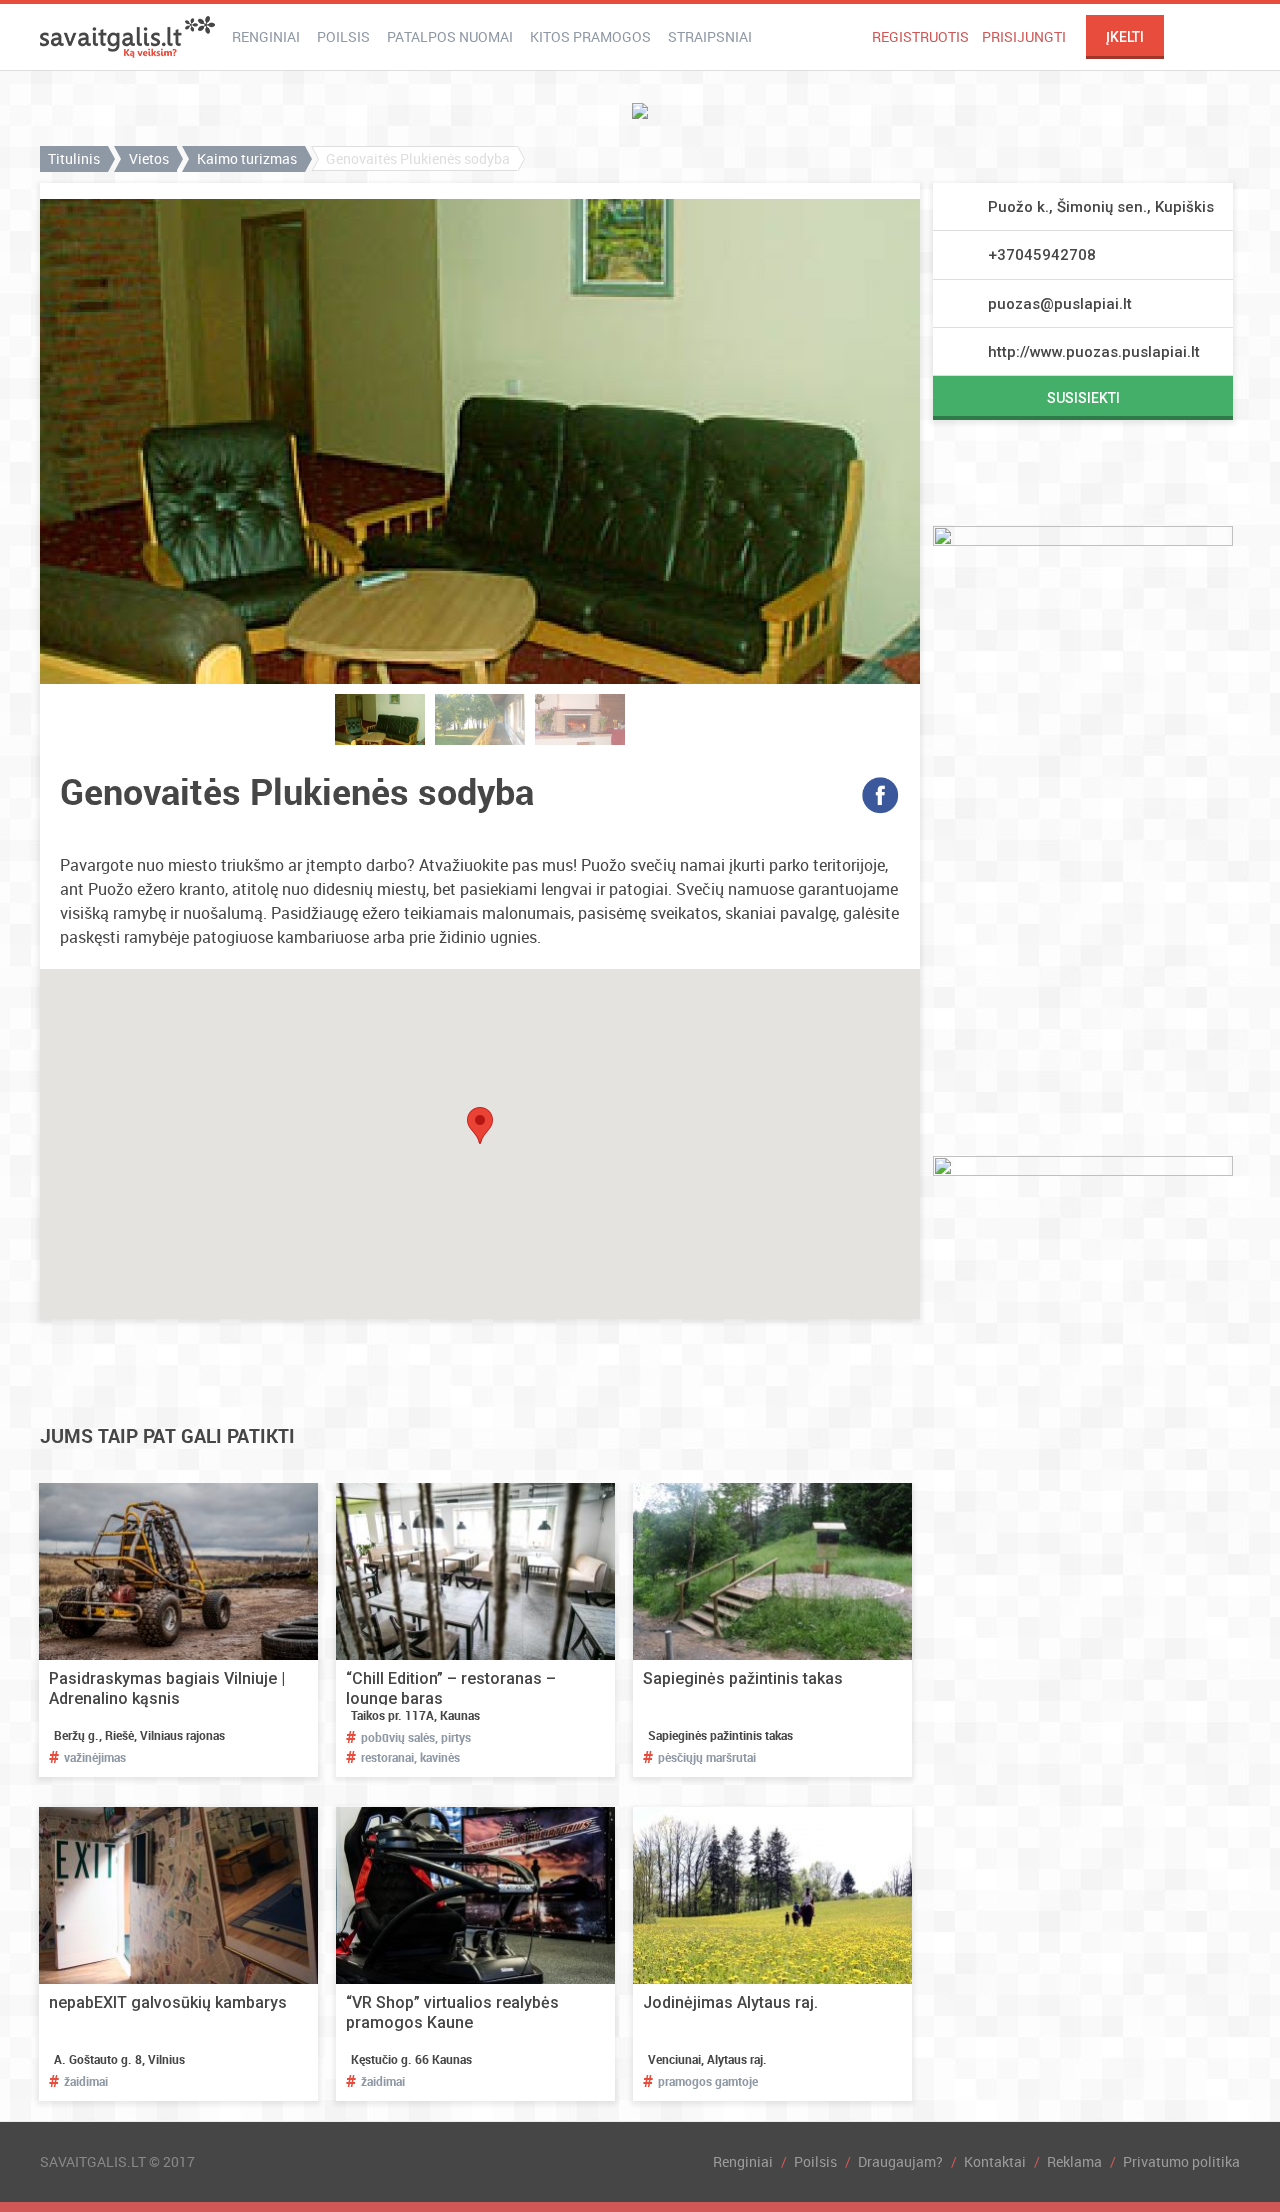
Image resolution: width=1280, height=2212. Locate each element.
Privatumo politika (1181, 2161)
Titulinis (74, 158)
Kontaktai (995, 2161)
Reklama (1074, 2161)
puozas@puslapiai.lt (1060, 304)
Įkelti (1125, 37)
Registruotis (920, 36)
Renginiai (266, 36)
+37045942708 (1042, 255)
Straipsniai (710, 36)
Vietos (149, 158)
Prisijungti (1024, 36)
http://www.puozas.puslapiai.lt (1094, 352)
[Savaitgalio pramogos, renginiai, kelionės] (127, 37)
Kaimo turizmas (247, 158)
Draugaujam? (900, 2161)
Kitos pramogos (590, 36)
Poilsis (343, 36)
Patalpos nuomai (450, 36)
